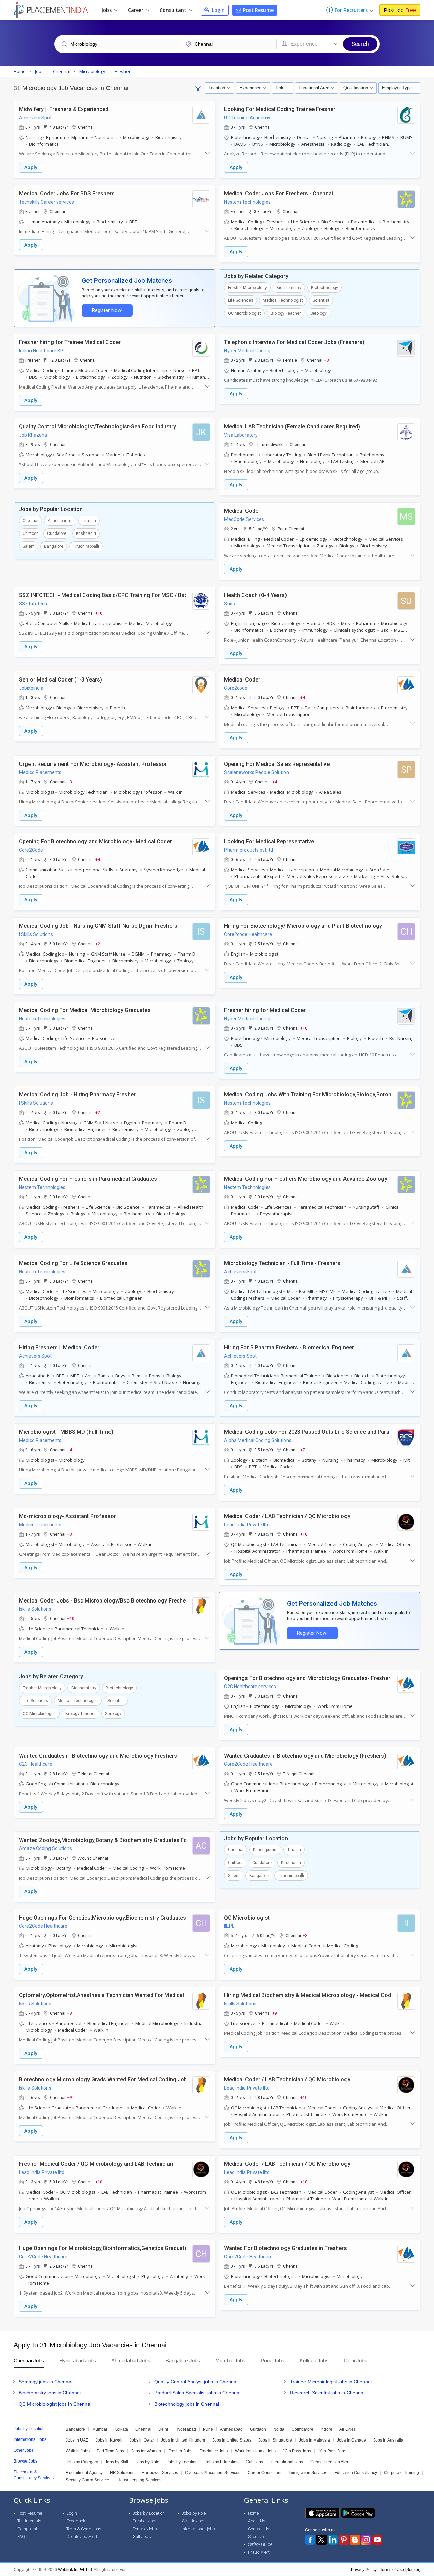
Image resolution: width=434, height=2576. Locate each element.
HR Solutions (122, 2473)
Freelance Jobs (214, 2451)
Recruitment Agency (84, 2473)
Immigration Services (308, 2473)
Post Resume (258, 10)
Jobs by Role (147, 2462)
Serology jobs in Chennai (45, 2382)
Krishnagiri (86, 533)
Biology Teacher (286, 313)
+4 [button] (303, 697)
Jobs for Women (146, 2451)
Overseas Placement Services (213, 2473)
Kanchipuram (60, 521)
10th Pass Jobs (332, 2451)
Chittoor (30, 533)
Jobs (107, 10)
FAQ (21, 2537)
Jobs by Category (82, 2462)
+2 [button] (98, 944)
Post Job (400, 10)
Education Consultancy (356, 2473)
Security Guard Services (88, 2480)
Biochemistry (289, 288)
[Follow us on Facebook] (310, 2540)
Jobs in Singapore (275, 2440)
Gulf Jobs (254, 2462)
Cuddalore (57, 533)
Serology (318, 313)
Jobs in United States (232, 2440)
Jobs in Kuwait (109, 2440)
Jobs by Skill (117, 2462)
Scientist (321, 300)
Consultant (174, 10)
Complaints (28, 2529)
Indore (326, 2429)
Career (136, 10)
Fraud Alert (259, 2552)
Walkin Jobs (194, 2521)
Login (218, 10)
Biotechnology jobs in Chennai (187, 2404)
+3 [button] (327, 360)
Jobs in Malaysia (314, 2440)
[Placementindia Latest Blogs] (355, 2540)
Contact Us (259, 2529)
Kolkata (121, 2429)
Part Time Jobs (110, 2451)
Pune (208, 2429)
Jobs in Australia (388, 2440)
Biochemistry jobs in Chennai (50, 2393)
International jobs (198, 2529)
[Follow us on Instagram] (366, 2540)
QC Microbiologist (244, 313)
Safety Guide (260, 2544)
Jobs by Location (182, 2462)
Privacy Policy (364, 2570)
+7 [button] (303, 1450)
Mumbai (100, 2429)
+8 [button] (70, 2013)
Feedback (76, 2521)
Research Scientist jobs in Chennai (327, 2393)
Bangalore (54, 546)
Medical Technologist (283, 300)
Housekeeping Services (139, 2480)
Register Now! (107, 310)
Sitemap (256, 2537)
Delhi (163, 2429)
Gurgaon (258, 2429)
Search (360, 44)
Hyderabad (186, 2429)
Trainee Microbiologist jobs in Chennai (331, 2382)
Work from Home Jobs (255, 2451)
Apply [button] (31, 167)
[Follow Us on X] (321, 2540)
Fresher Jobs (180, 2451)
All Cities (348, 2429)
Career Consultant (264, 2473)
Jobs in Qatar (142, 2440)
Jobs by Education (222, 2462)
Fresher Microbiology (247, 288)
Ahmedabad (231, 2429)
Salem (29, 546)
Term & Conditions (84, 2529)
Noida (279, 2429)
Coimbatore (302, 2429)
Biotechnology (324, 288)
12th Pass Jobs (297, 2451)
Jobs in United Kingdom (183, 2440)
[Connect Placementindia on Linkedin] (333, 2540)
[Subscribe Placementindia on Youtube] (377, 2540)
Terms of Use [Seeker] (400, 2570)
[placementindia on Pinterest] (344, 2540)
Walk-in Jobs (78, 2451)
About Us (257, 2521)
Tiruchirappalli (86, 546)
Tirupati (89, 521)
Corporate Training (402, 2473)
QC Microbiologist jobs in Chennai (55, 2404)
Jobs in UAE (77, 2440)
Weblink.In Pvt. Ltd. (75, 2570)
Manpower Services (160, 2473)
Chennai (31, 521)
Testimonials (29, 2521)
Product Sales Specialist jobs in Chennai (197, 2393)
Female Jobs (145, 2529)
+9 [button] (275, 2013)
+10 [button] (99, 613)
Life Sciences (241, 300)
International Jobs (287, 2462)
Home (253, 2513)
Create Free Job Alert (330, 2462)
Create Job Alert (82, 2537)
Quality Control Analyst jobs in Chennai (196, 2382)
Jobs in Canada (352, 2440)
